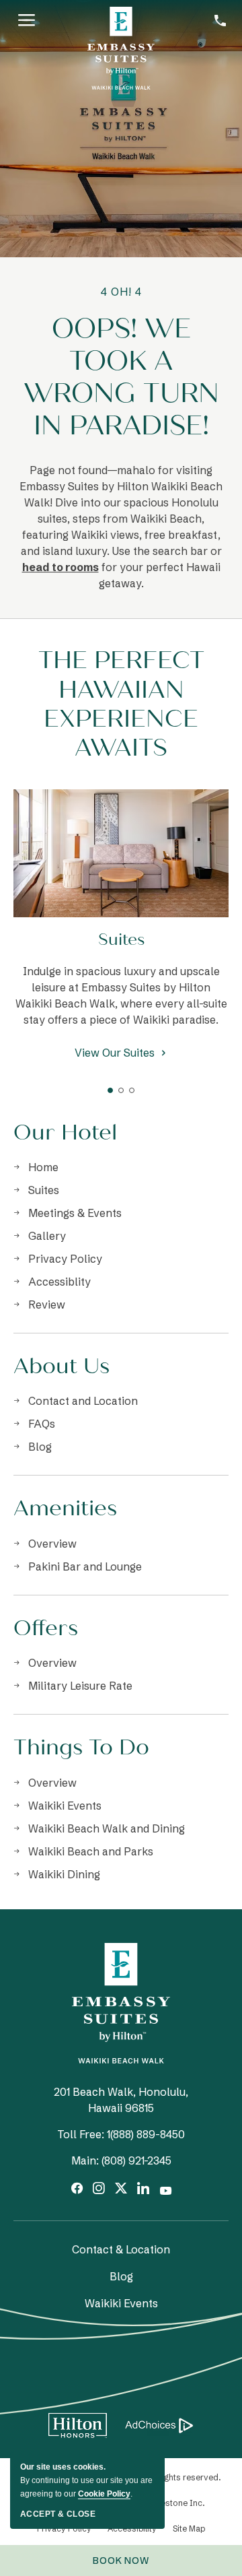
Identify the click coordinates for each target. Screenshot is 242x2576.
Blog (40, 1447)
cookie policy (104, 2494)
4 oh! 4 (121, 292)
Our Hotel (65, 1133)
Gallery (47, 1236)
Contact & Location (121, 2249)
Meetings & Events (75, 1213)
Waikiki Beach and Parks (91, 1851)
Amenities (65, 1509)
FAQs (42, 1424)
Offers (46, 1628)
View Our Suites (115, 1054)
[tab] (110, 1090)
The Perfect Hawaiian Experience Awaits (121, 704)
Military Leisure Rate (80, 1686)
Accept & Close (58, 2514)
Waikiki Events (65, 1806)
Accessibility (132, 2529)
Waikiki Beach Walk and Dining (107, 1828)
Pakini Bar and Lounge (85, 1566)
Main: (85, 2160)
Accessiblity (59, 1282)
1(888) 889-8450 (146, 2134)
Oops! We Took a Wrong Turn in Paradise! (121, 377)
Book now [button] (128, 2565)
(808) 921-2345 (136, 2160)
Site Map (189, 2529)
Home (43, 1167)
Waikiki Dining (64, 1874)
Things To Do (81, 1748)
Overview (52, 1544)
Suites (121, 940)
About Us (62, 1366)
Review (47, 1304)
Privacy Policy (65, 1259)
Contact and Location (83, 1401)
